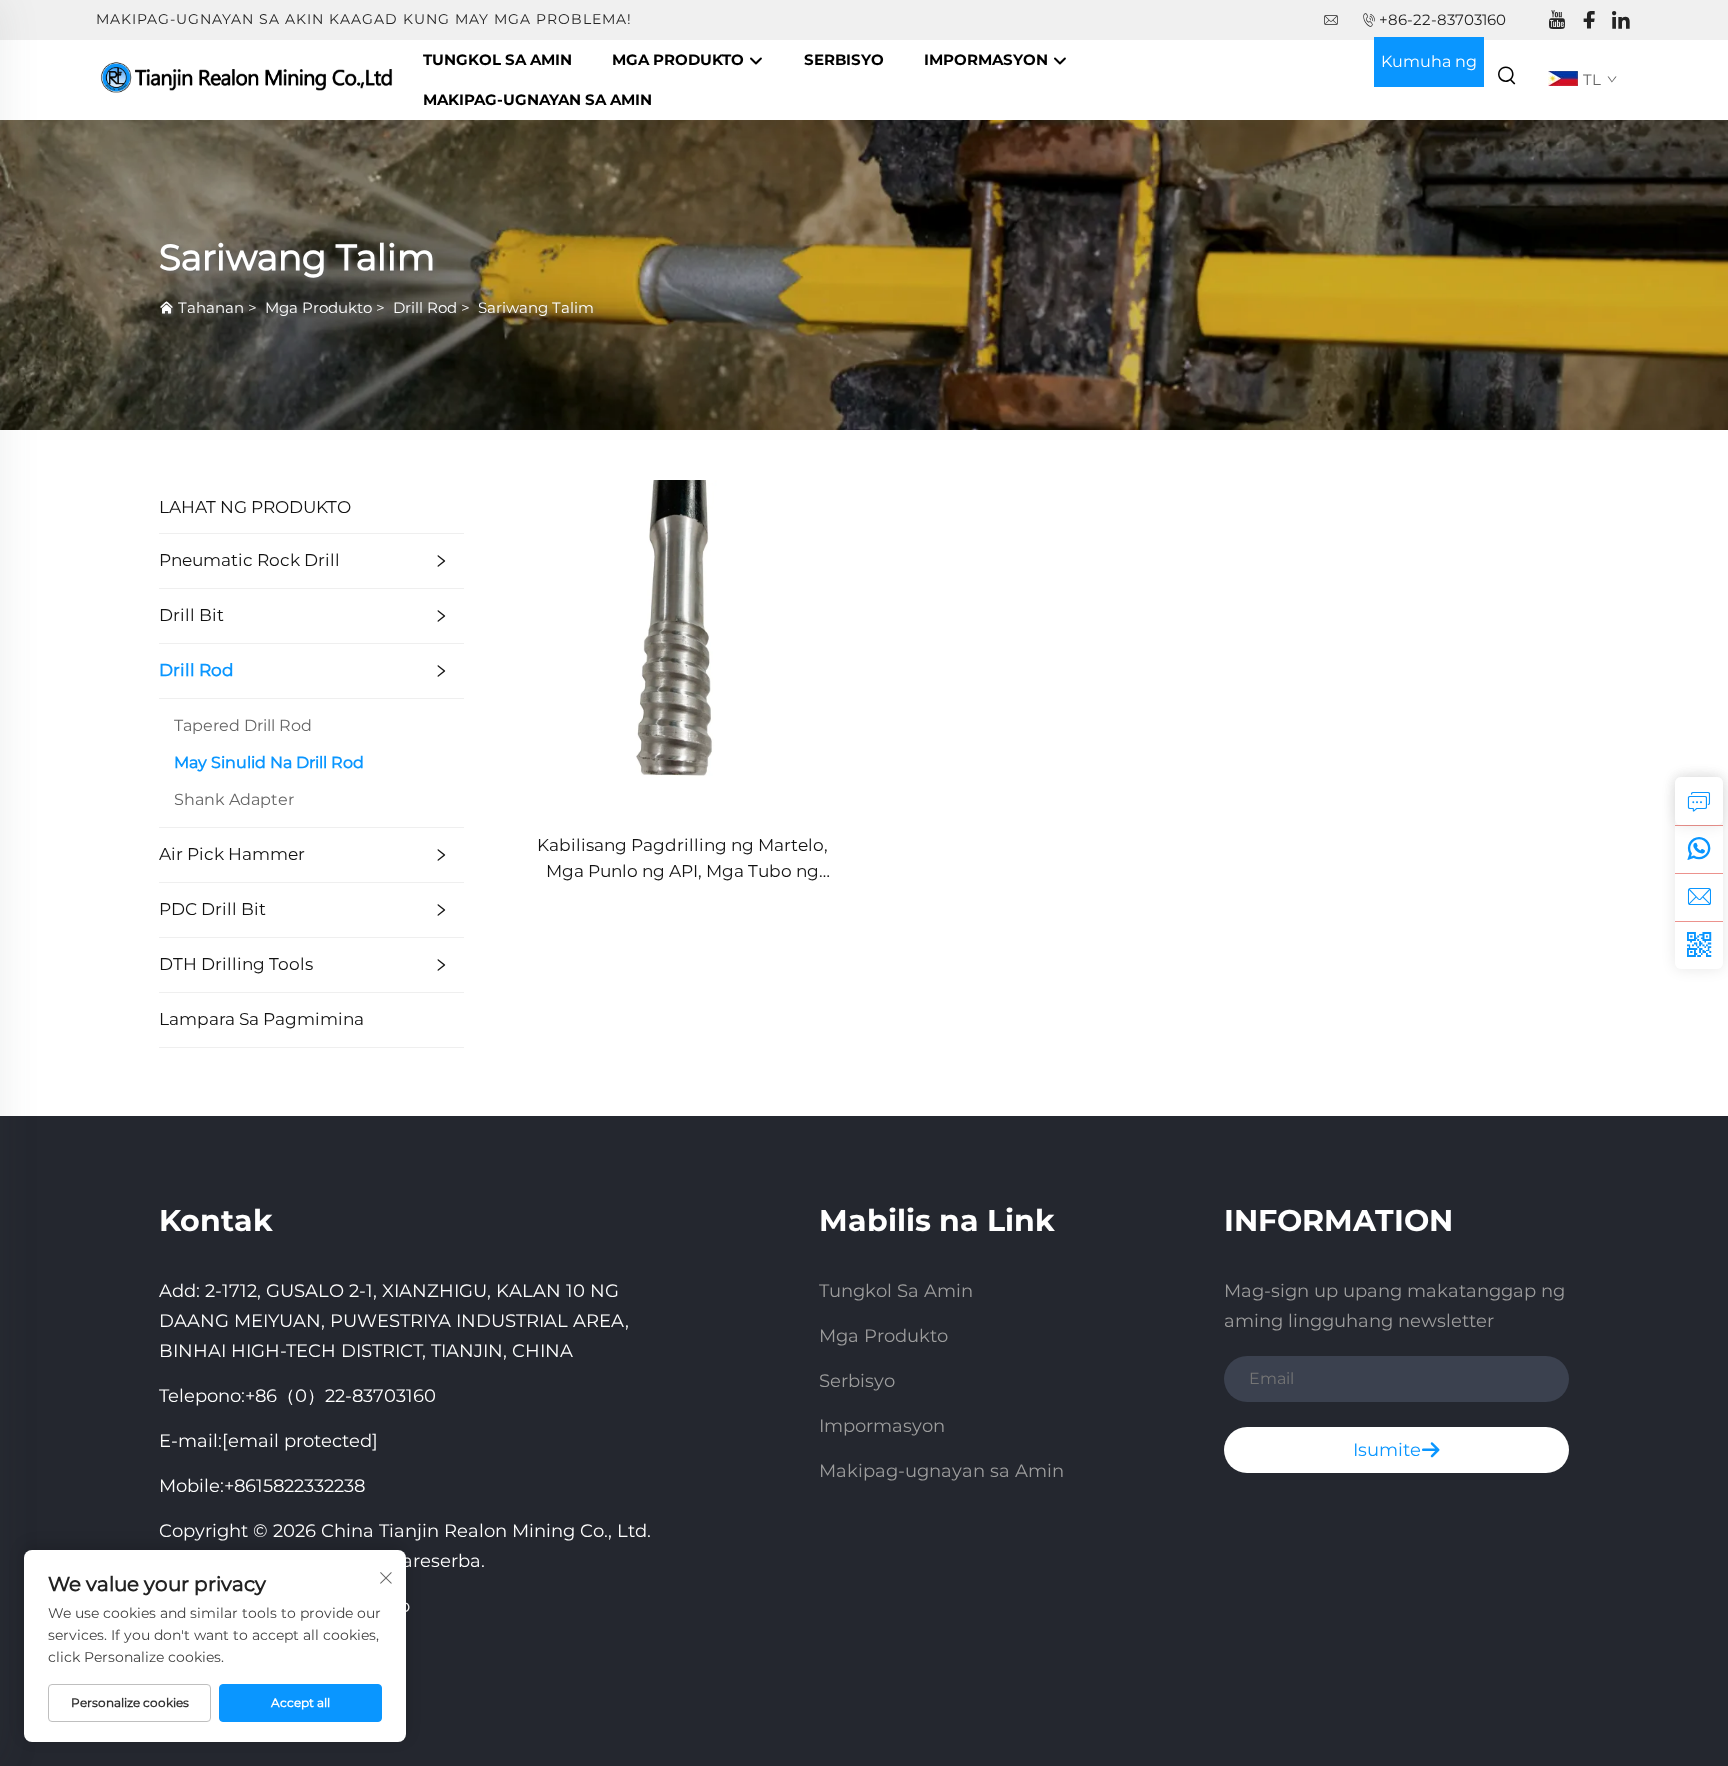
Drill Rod (425, 307)
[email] (1699, 897)
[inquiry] (1699, 801)
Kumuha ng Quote (1429, 69)
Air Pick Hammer (232, 854)
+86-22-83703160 (1442, 19)
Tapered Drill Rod (243, 725)
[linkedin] (1621, 20)
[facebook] (1589, 20)
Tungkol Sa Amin (497, 59)
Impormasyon (988, 59)
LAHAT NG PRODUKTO (255, 507)
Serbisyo (844, 59)
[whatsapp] (1699, 849)
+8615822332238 (294, 1486)
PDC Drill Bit (212, 909)
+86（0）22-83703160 (340, 1396)
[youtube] (1557, 20)
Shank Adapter (234, 799)
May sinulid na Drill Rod (269, 762)
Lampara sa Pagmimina (261, 1019)
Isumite (1387, 1450)
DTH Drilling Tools (236, 964)
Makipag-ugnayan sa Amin (537, 99)
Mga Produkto (680, 59)
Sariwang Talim (536, 307)
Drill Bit (191, 615)
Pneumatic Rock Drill (249, 560)
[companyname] (249, 78)
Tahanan (211, 307)
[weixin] (1699, 945)
